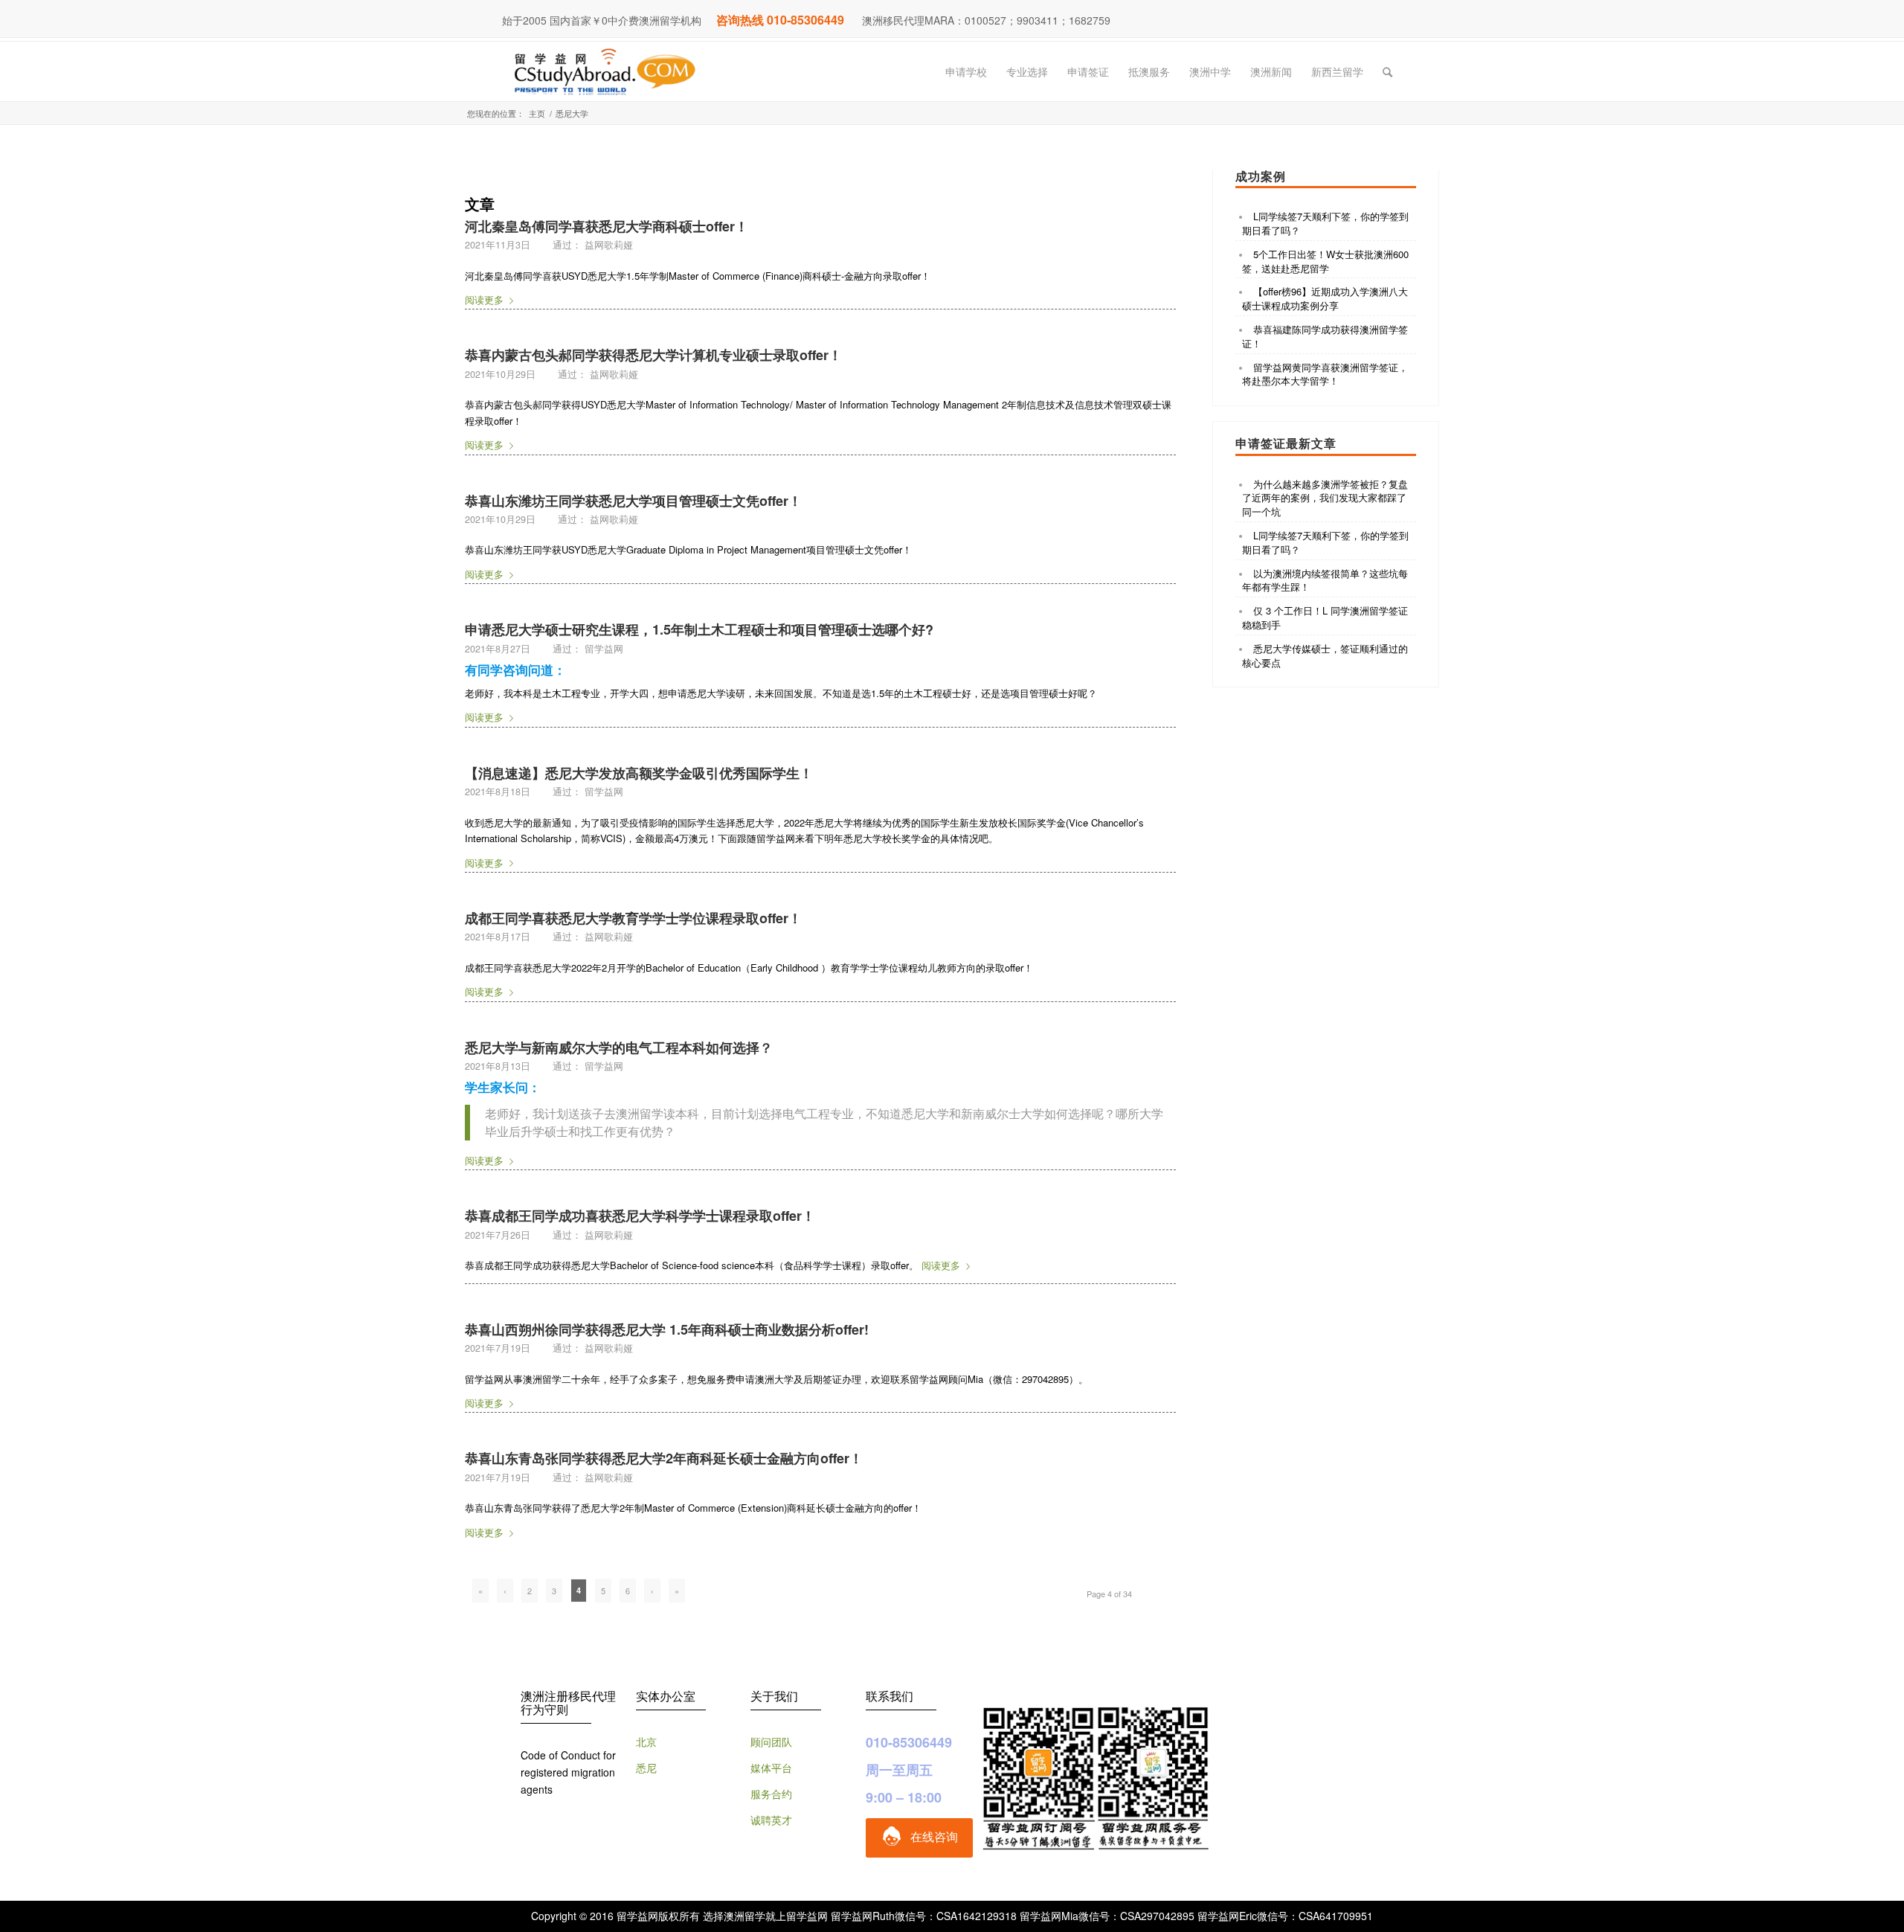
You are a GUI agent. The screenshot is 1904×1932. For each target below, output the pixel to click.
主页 (537, 113)
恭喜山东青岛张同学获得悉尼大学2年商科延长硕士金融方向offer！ (664, 1458)
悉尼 (646, 1768)
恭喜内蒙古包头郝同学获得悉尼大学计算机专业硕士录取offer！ (653, 355)
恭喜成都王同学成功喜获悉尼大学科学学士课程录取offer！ (640, 1216)
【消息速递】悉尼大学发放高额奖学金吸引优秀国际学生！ (639, 773)
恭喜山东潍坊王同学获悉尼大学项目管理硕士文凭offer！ (633, 501)
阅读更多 (484, 299)
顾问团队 (771, 1742)
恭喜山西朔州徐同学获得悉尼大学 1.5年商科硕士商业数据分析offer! (667, 1329)
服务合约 (771, 1794)
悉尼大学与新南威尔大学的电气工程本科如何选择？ (619, 1047)
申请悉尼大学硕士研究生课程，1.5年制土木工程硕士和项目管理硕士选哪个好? (699, 629)
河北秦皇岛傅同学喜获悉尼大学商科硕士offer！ (607, 226)
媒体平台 (771, 1768)
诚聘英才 (771, 1820)
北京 (646, 1742)
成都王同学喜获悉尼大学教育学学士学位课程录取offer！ (633, 918)
